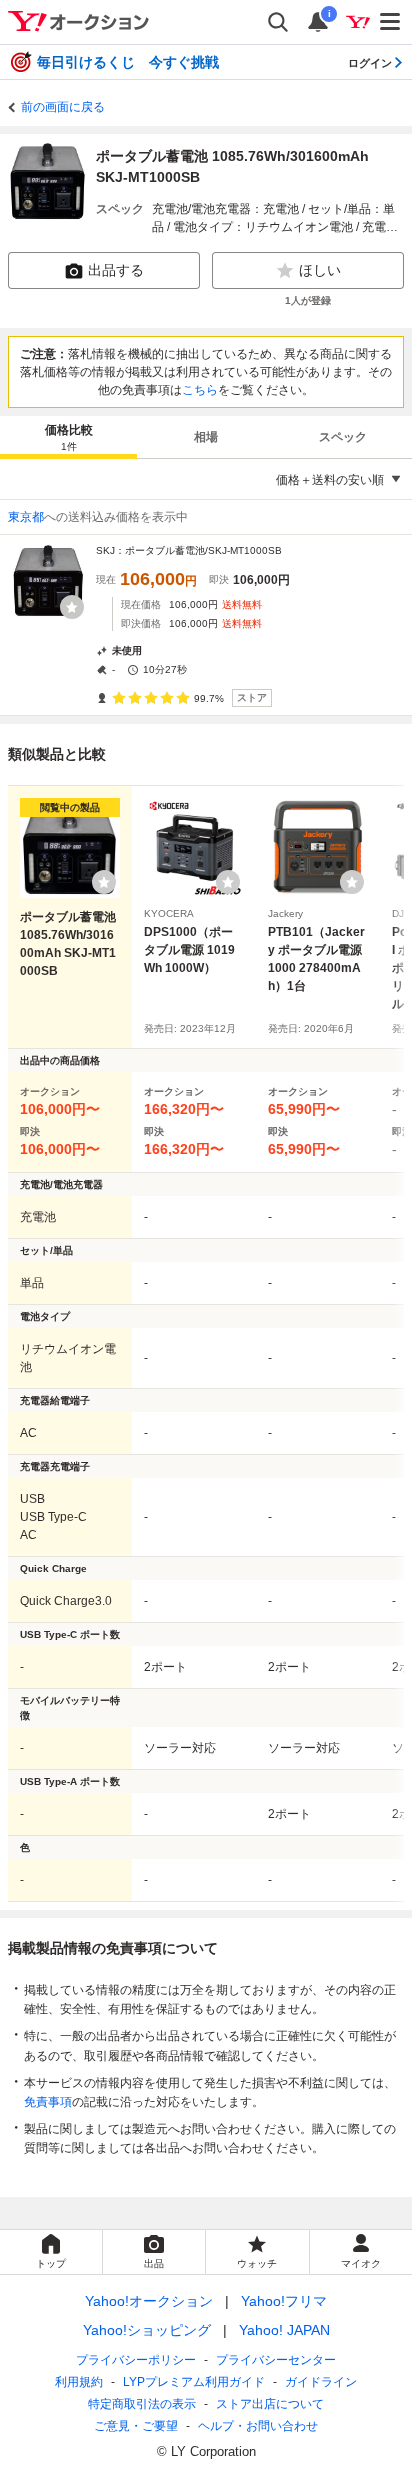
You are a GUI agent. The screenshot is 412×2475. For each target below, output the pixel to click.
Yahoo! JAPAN (284, 2330)
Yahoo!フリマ (284, 2301)
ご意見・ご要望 (136, 2426)
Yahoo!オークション (149, 2301)
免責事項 (48, 2102)
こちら (200, 390)
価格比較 (69, 437)
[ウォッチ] (72, 607)
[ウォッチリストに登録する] (104, 882)
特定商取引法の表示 (142, 2404)
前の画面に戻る (63, 107)
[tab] (68, 437)
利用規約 (79, 2382)
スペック (343, 437)
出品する (116, 270)
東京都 (26, 517)
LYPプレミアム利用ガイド (194, 2382)
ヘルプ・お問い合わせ (258, 2426)
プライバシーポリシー (136, 2360)
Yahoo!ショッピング (147, 2330)
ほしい (320, 270)
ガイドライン (321, 2382)
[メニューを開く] (391, 22)
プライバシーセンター (276, 2360)
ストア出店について (270, 2404)
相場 (206, 437)
